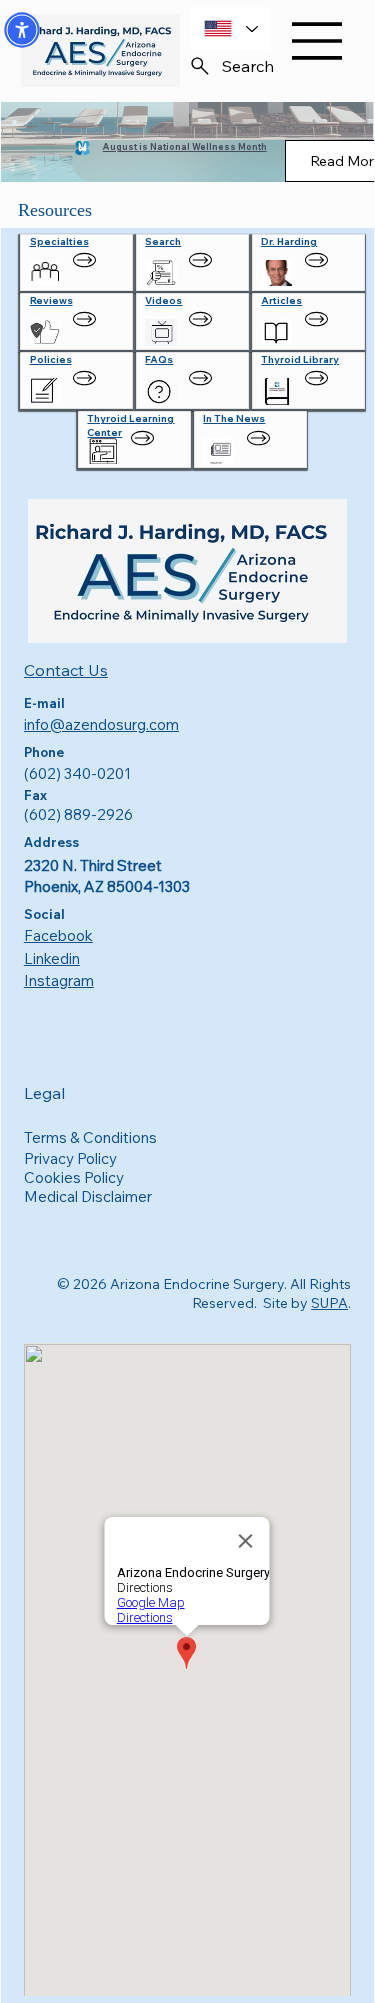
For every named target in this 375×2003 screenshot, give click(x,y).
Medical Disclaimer (88, 1196)
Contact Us (66, 670)
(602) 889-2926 (78, 814)
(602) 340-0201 (77, 773)
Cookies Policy (74, 1177)
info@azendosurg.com (101, 724)
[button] (22, 30)
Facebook (58, 935)
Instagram (59, 980)
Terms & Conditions (90, 1137)
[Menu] (306, 41)
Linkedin (52, 958)
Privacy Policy (70, 1158)
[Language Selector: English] (230, 28)
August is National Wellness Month (185, 146)
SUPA (329, 1303)
